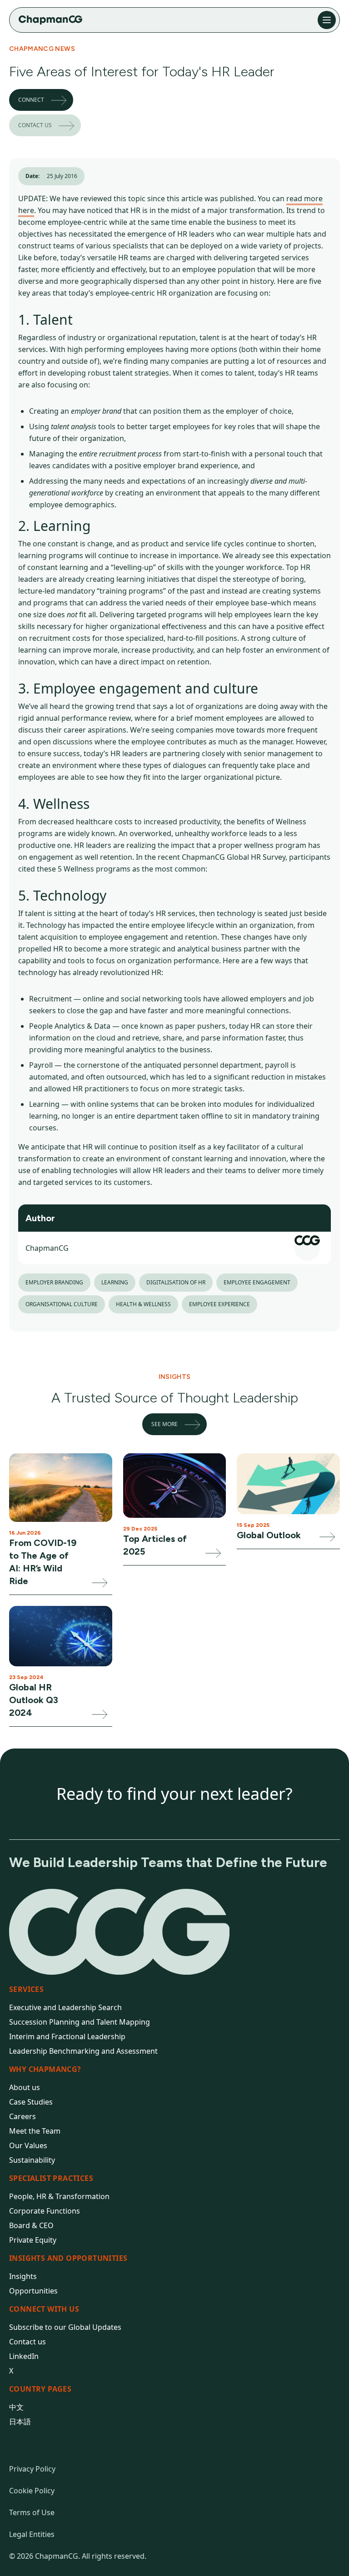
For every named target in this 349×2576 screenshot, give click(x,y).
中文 (16, 2407)
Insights (23, 2276)
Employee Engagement (257, 1282)
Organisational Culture (62, 1304)
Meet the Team (35, 2131)
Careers (22, 2116)
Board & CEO (31, 2225)
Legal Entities (32, 2534)
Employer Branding (54, 1282)
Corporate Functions (45, 2211)
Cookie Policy (32, 2491)
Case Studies (31, 2102)
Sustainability (32, 2160)
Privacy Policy (32, 2469)
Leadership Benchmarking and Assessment (83, 2051)
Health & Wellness (143, 1304)
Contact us (35, 125)
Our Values (28, 2145)
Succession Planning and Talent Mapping (80, 2022)
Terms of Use (32, 2512)
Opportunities (33, 2291)
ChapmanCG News (42, 49)
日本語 (20, 2422)
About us (25, 2087)
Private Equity (33, 2240)
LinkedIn (24, 2356)
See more (165, 1424)
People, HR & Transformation (59, 2196)
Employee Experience (219, 1304)
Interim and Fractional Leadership (67, 2036)
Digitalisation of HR (176, 1282)
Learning (115, 1282)
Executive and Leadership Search (65, 2007)
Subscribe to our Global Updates (65, 2327)
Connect (31, 100)
